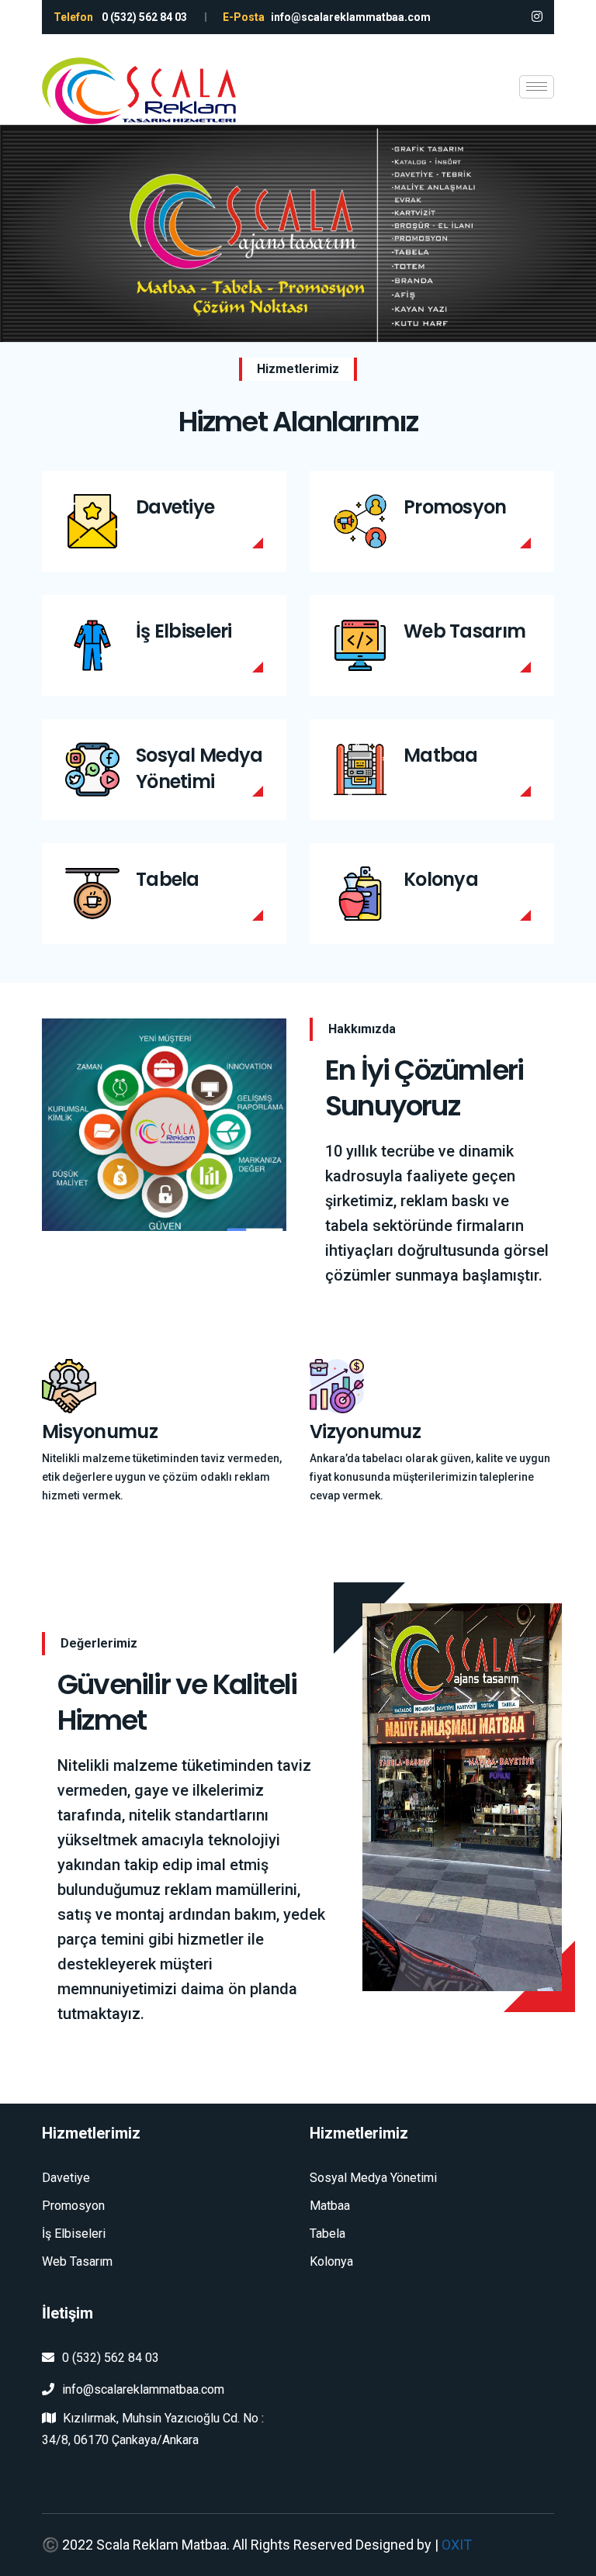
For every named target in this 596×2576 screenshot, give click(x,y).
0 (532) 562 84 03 (111, 2358)
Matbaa (441, 755)
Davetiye (175, 507)
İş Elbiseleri (184, 631)
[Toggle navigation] (537, 87)
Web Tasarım (464, 631)
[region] (298, 233)
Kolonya (441, 879)
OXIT (457, 2545)
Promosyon (455, 507)
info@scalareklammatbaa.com (143, 2389)
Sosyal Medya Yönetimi (199, 768)
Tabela (168, 879)
